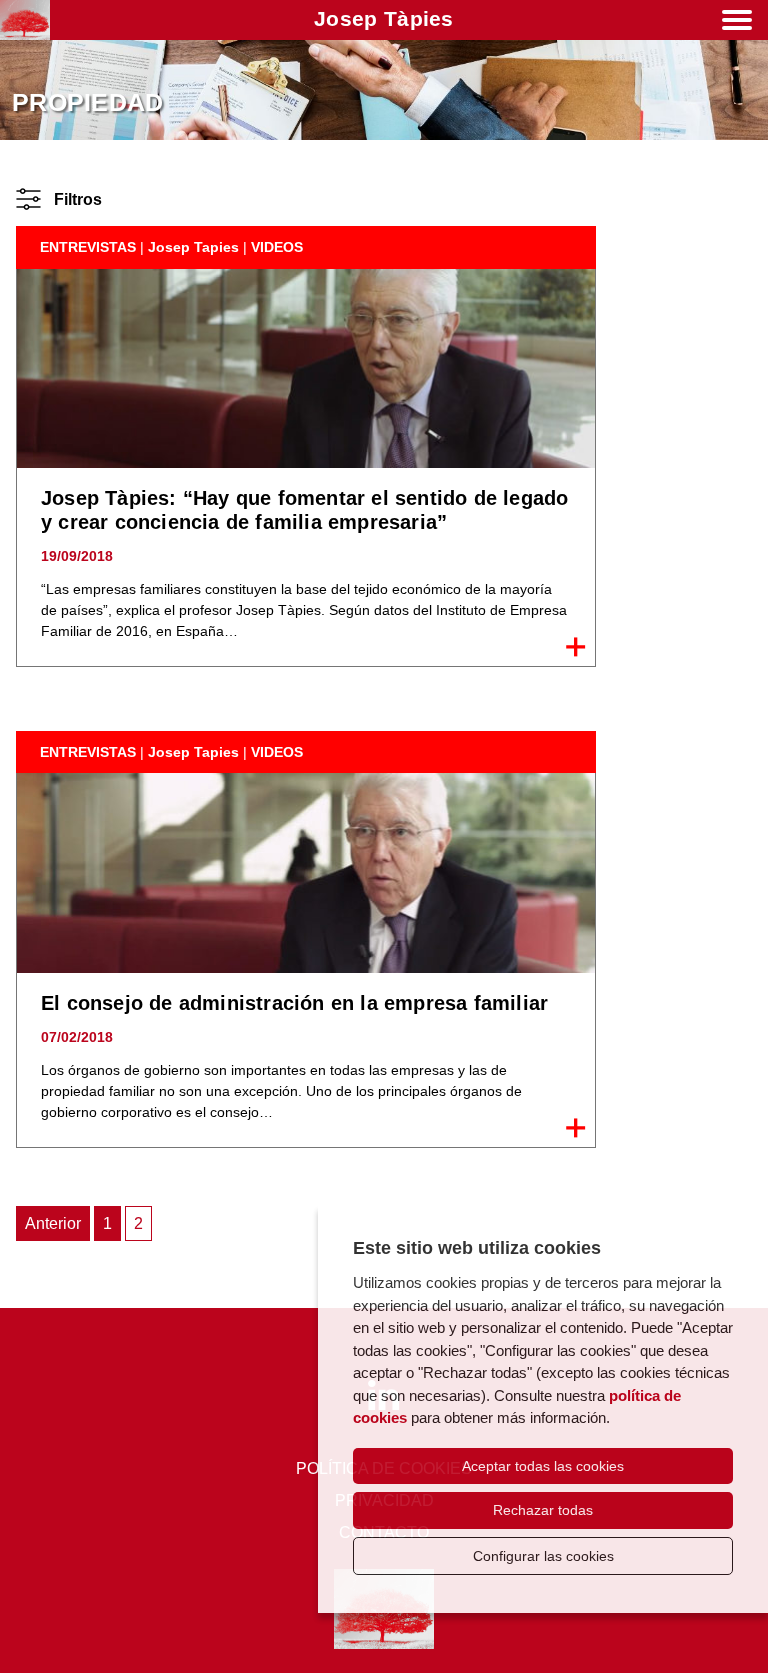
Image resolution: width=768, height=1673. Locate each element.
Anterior (53, 1223)
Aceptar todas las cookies (543, 1466)
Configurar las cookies (543, 1556)
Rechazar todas (543, 1510)
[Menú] (737, 23)
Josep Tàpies (384, 18)
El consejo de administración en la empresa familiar (294, 1003)
